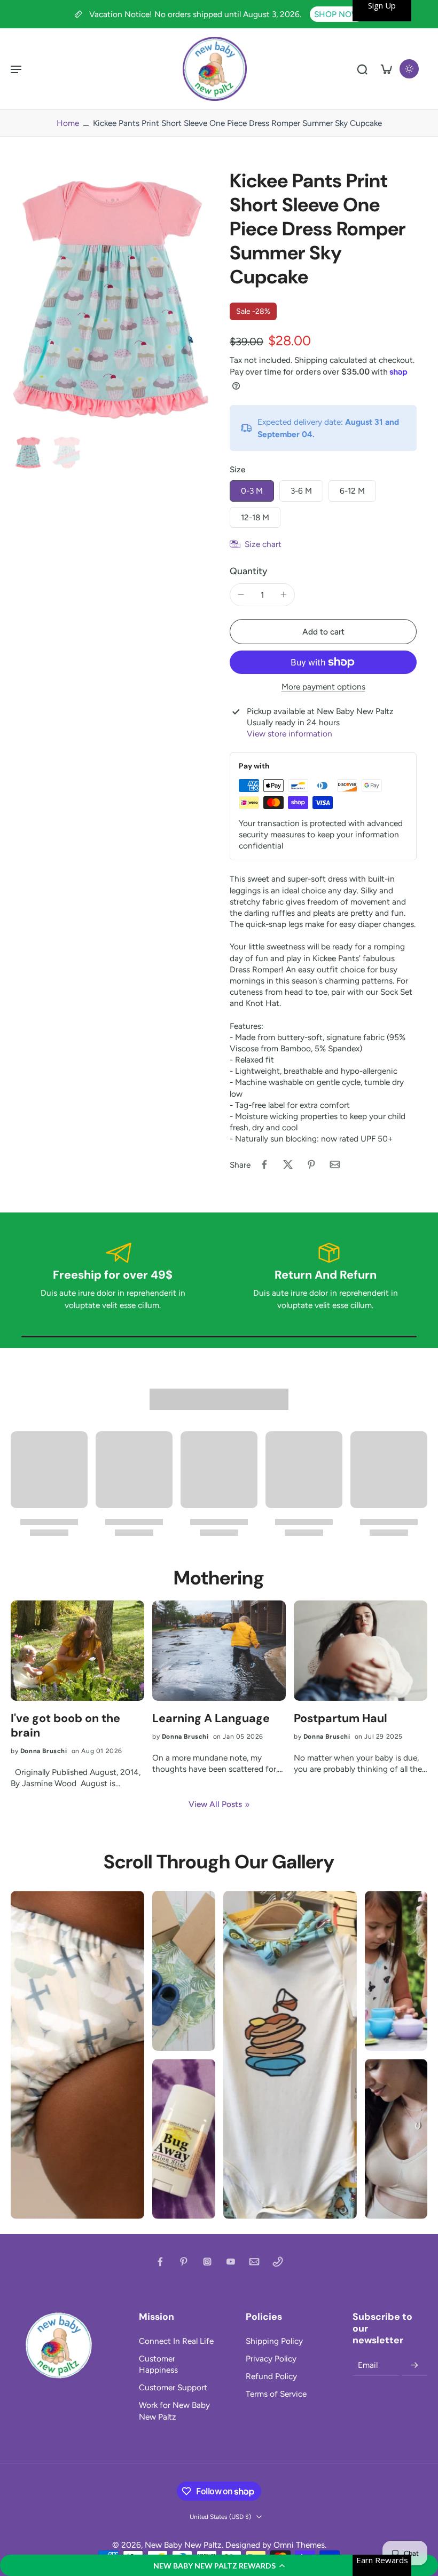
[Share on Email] (335, 1164)
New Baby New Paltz (183, 2545)
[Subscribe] (414, 2365)
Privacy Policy (271, 2359)
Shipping (312, 360)
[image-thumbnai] (28, 453)
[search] (362, 69)
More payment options (323, 687)
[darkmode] (409, 69)
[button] (219, 2565)
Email (368, 2365)
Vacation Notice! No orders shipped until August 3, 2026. (196, 14)
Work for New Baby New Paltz (174, 2411)
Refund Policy (271, 2376)
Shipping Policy (274, 2341)
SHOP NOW (337, 14)
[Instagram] (207, 2262)
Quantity (249, 571)
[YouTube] (231, 2262)
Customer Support (173, 2387)
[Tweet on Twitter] (288, 1164)
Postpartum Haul (341, 1719)
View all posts (215, 1804)
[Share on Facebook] (264, 1164)
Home (68, 123)
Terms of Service (276, 2394)
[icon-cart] (386, 69)
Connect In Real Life (176, 2341)
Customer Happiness (158, 2364)
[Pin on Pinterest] (311, 1164)
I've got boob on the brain (65, 1726)
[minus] (241, 595)
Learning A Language (211, 1719)
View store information (290, 734)
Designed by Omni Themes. (276, 2545)
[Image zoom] (109, 300)
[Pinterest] (184, 2262)
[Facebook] (160, 2262)
